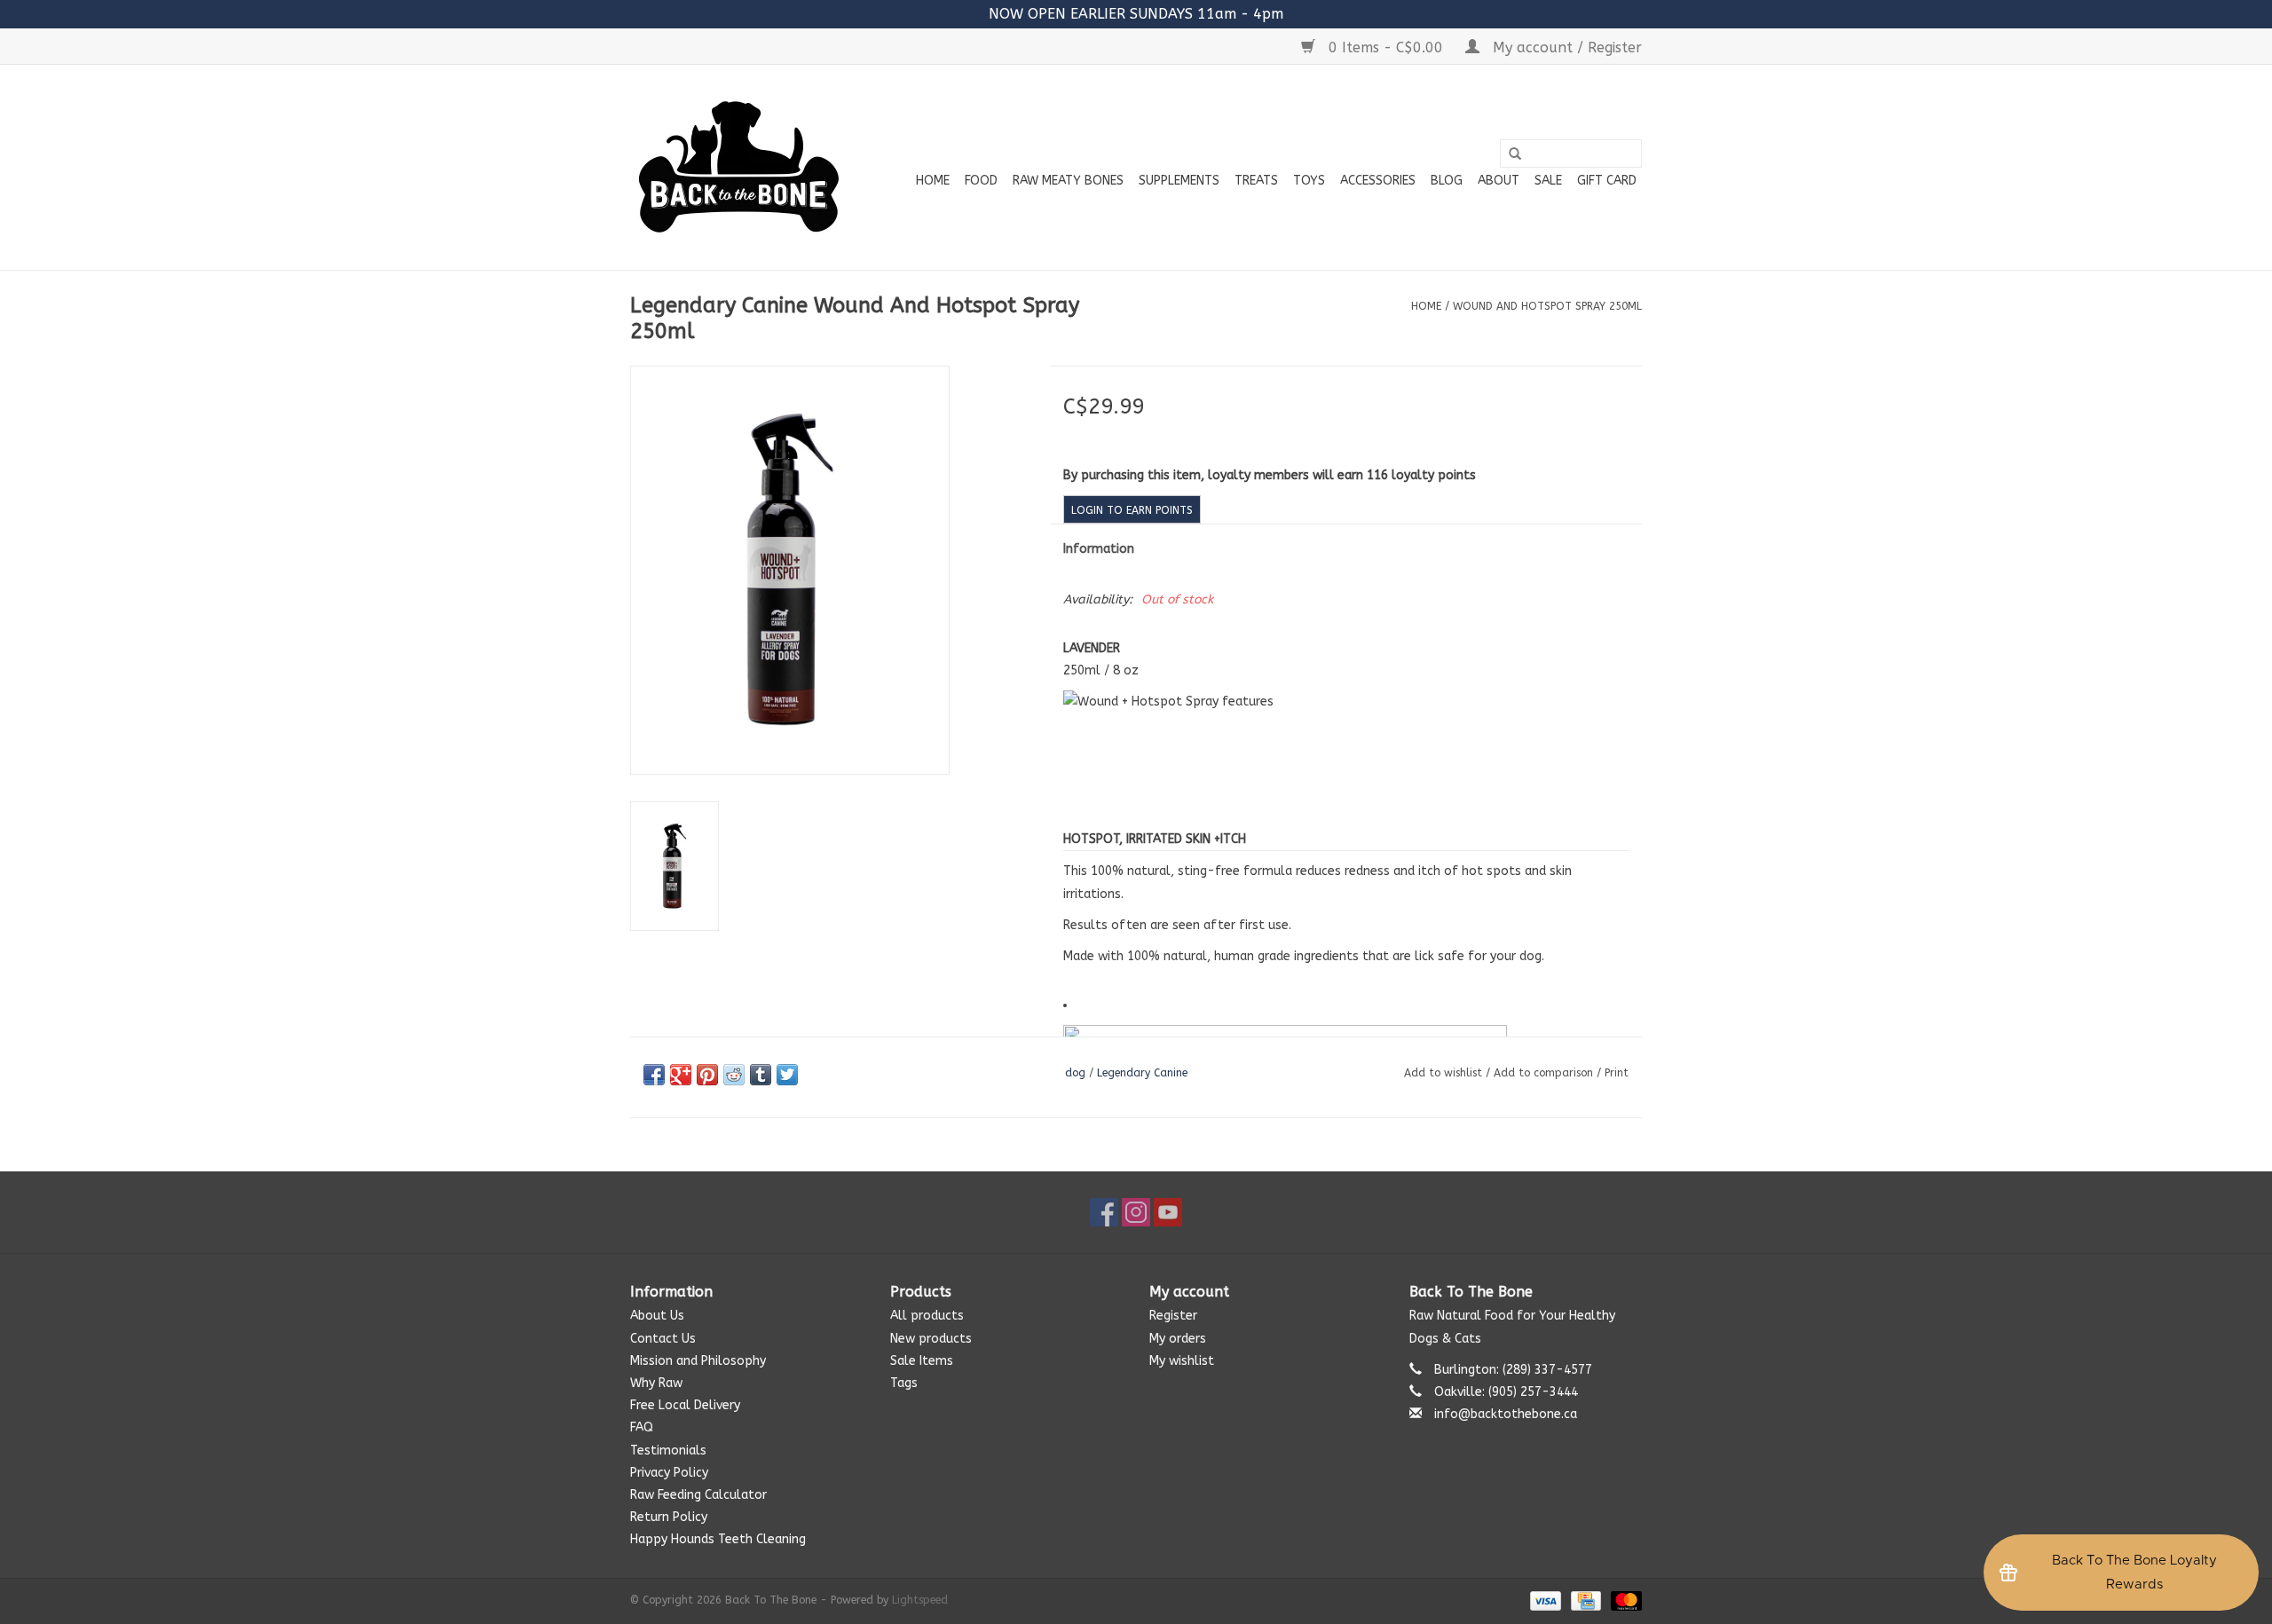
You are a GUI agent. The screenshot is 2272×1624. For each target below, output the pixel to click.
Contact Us (663, 1339)
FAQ (642, 1427)
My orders (1178, 1339)
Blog (1447, 181)
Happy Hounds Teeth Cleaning (718, 1539)
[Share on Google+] (681, 1075)
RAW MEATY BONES (1068, 181)
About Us (657, 1316)
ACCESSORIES (1378, 181)
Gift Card (1607, 181)
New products (931, 1339)
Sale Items (922, 1361)
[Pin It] (707, 1075)
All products (927, 1316)
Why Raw (656, 1383)
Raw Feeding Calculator (698, 1495)
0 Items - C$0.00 (1386, 47)
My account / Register (1565, 47)
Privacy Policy (669, 1473)
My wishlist (1182, 1361)
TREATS (1256, 181)
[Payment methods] (1544, 1600)
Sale (1548, 181)
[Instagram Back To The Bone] (1136, 1212)
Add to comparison (1545, 1073)
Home (933, 181)
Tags (904, 1383)
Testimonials (668, 1451)
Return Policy (669, 1517)
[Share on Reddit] (734, 1075)
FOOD (981, 181)
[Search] (1515, 154)
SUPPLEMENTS (1179, 181)
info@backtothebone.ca (1506, 1414)
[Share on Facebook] (654, 1075)
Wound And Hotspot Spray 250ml (1547, 306)
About (1499, 181)
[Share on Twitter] (787, 1075)
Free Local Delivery (685, 1405)
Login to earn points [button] (1132, 510)
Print (1617, 1073)
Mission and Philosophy (698, 1361)
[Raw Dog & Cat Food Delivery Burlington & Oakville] (739, 167)
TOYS (1309, 181)
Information (1099, 549)
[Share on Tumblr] (761, 1075)
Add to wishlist (1443, 1073)
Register (1173, 1316)
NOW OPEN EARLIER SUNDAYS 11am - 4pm (1136, 14)
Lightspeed (920, 1600)
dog (1075, 1073)
